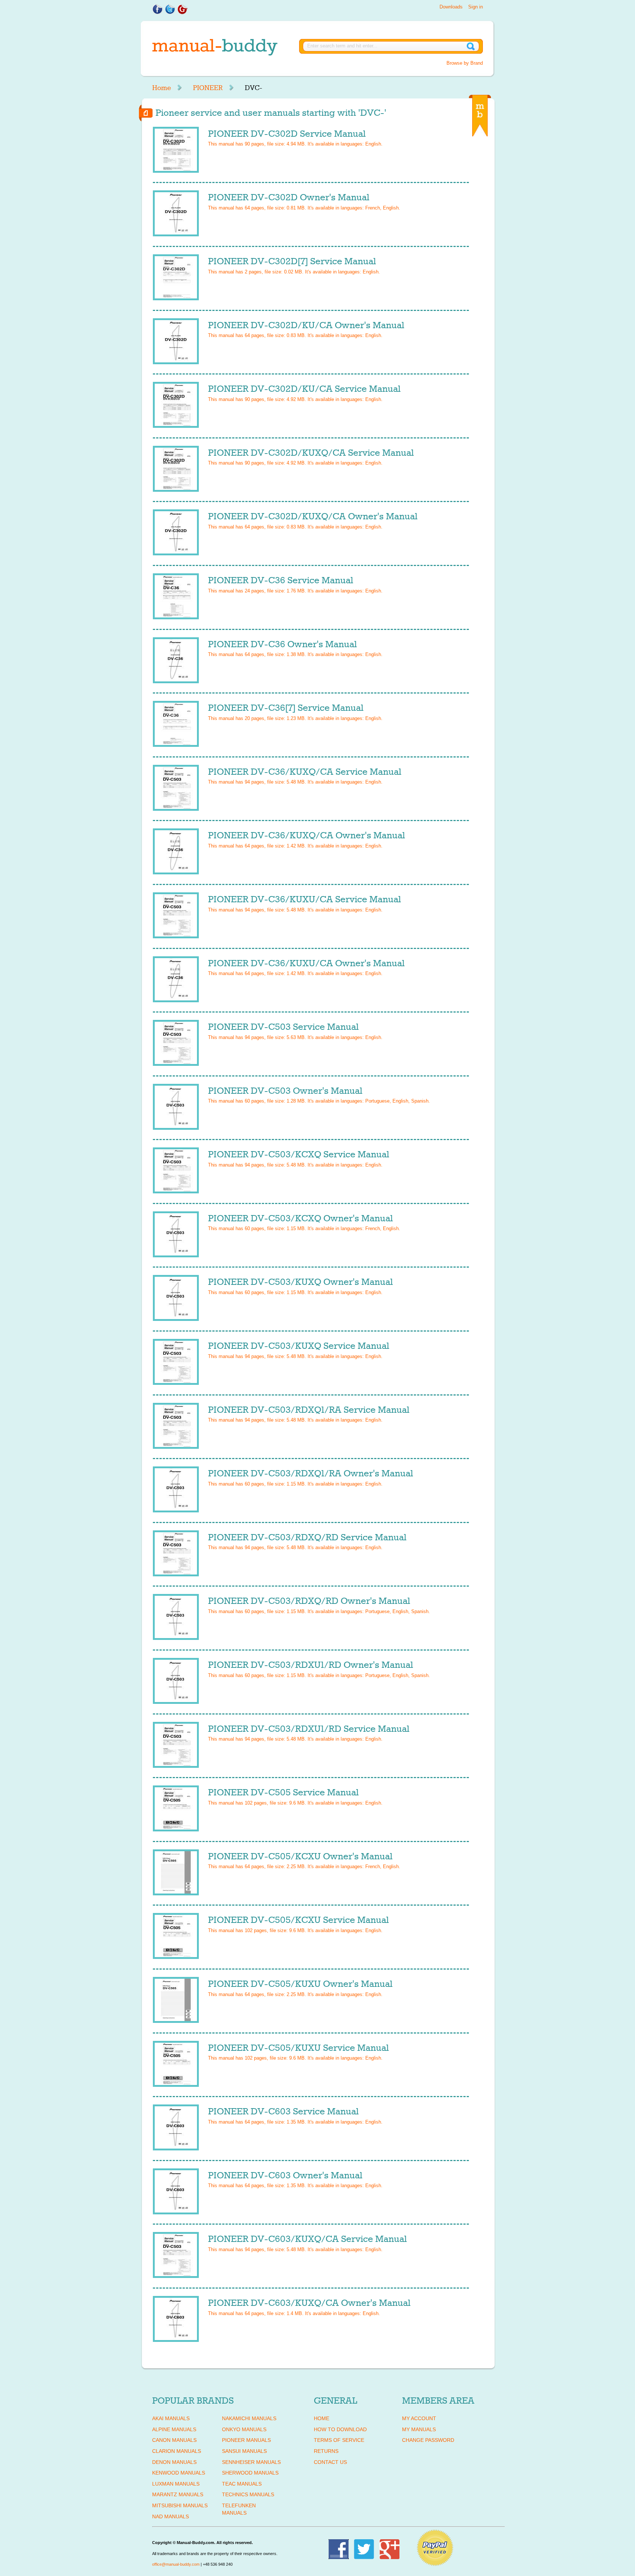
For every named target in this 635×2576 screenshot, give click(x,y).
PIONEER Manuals (246, 2440)
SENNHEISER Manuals (251, 2462)
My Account (419, 2418)
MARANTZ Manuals (178, 2494)
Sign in (476, 7)
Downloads (451, 7)
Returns (326, 2451)
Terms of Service (339, 2440)
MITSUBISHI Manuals (180, 2505)
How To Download (340, 2429)
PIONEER (208, 88)
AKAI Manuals (171, 2418)
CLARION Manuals (177, 2451)
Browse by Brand (465, 63)
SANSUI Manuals (244, 2451)
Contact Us (330, 2462)
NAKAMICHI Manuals (249, 2418)
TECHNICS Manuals (248, 2494)
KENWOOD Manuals (179, 2473)
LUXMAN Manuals (176, 2484)
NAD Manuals (171, 2516)
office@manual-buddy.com (176, 2564)
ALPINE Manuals (174, 2429)
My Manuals (419, 2429)
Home (162, 88)
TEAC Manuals (242, 2484)
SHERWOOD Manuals (250, 2473)
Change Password (428, 2440)
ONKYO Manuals (244, 2429)
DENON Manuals (174, 2462)
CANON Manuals (174, 2440)
